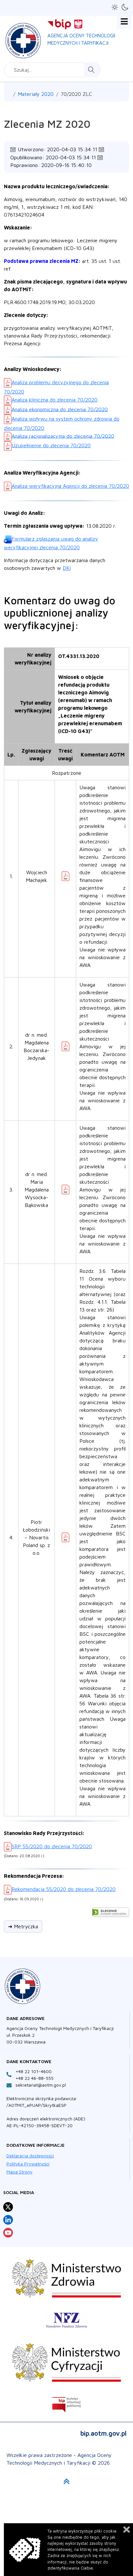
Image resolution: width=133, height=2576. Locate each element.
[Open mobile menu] (124, 22)
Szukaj (92, 70)
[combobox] (52, 70)
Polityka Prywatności (28, 2164)
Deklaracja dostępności (30, 2156)
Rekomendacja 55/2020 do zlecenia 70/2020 (64, 1889)
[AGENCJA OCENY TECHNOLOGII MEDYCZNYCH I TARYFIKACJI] (23, 39)
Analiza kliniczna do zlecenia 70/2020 (55, 400)
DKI (67, 568)
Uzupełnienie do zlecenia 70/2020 (51, 445)
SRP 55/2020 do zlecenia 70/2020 (52, 1846)
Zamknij (127, 2530)
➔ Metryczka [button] (23, 1926)
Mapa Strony (20, 2172)
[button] (115, 7)
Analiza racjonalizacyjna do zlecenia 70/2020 (63, 436)
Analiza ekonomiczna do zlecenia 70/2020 (60, 409)
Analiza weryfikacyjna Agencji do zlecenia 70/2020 (70, 486)
